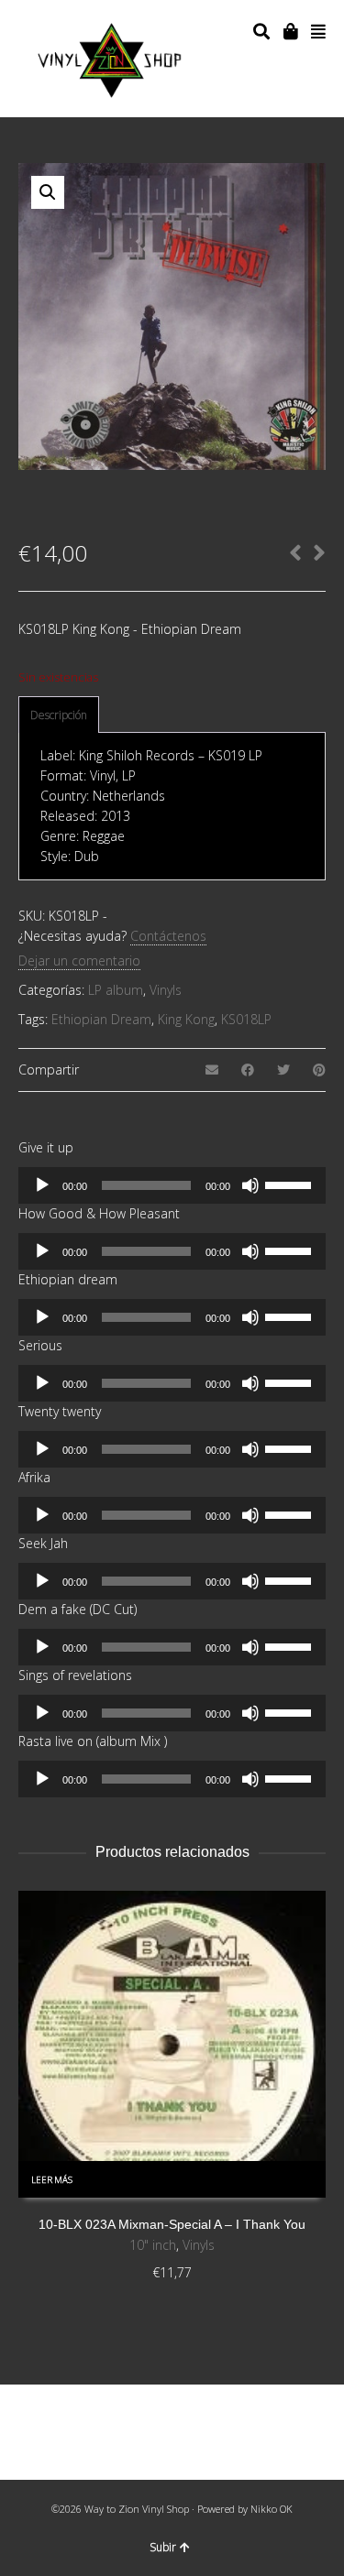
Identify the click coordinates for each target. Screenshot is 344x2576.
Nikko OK (272, 2509)
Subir (163, 2547)
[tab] (59, 715)
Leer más (52, 2180)
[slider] (291, 1184)
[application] (172, 1185)
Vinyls (166, 990)
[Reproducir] (42, 1185)
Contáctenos (168, 936)
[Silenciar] (250, 1185)
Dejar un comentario (79, 961)
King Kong (186, 1019)
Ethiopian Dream (101, 1019)
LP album (116, 990)
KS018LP (246, 1019)
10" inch (153, 2245)
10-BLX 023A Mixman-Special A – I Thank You (172, 2224)
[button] (48, 192)
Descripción (59, 715)
